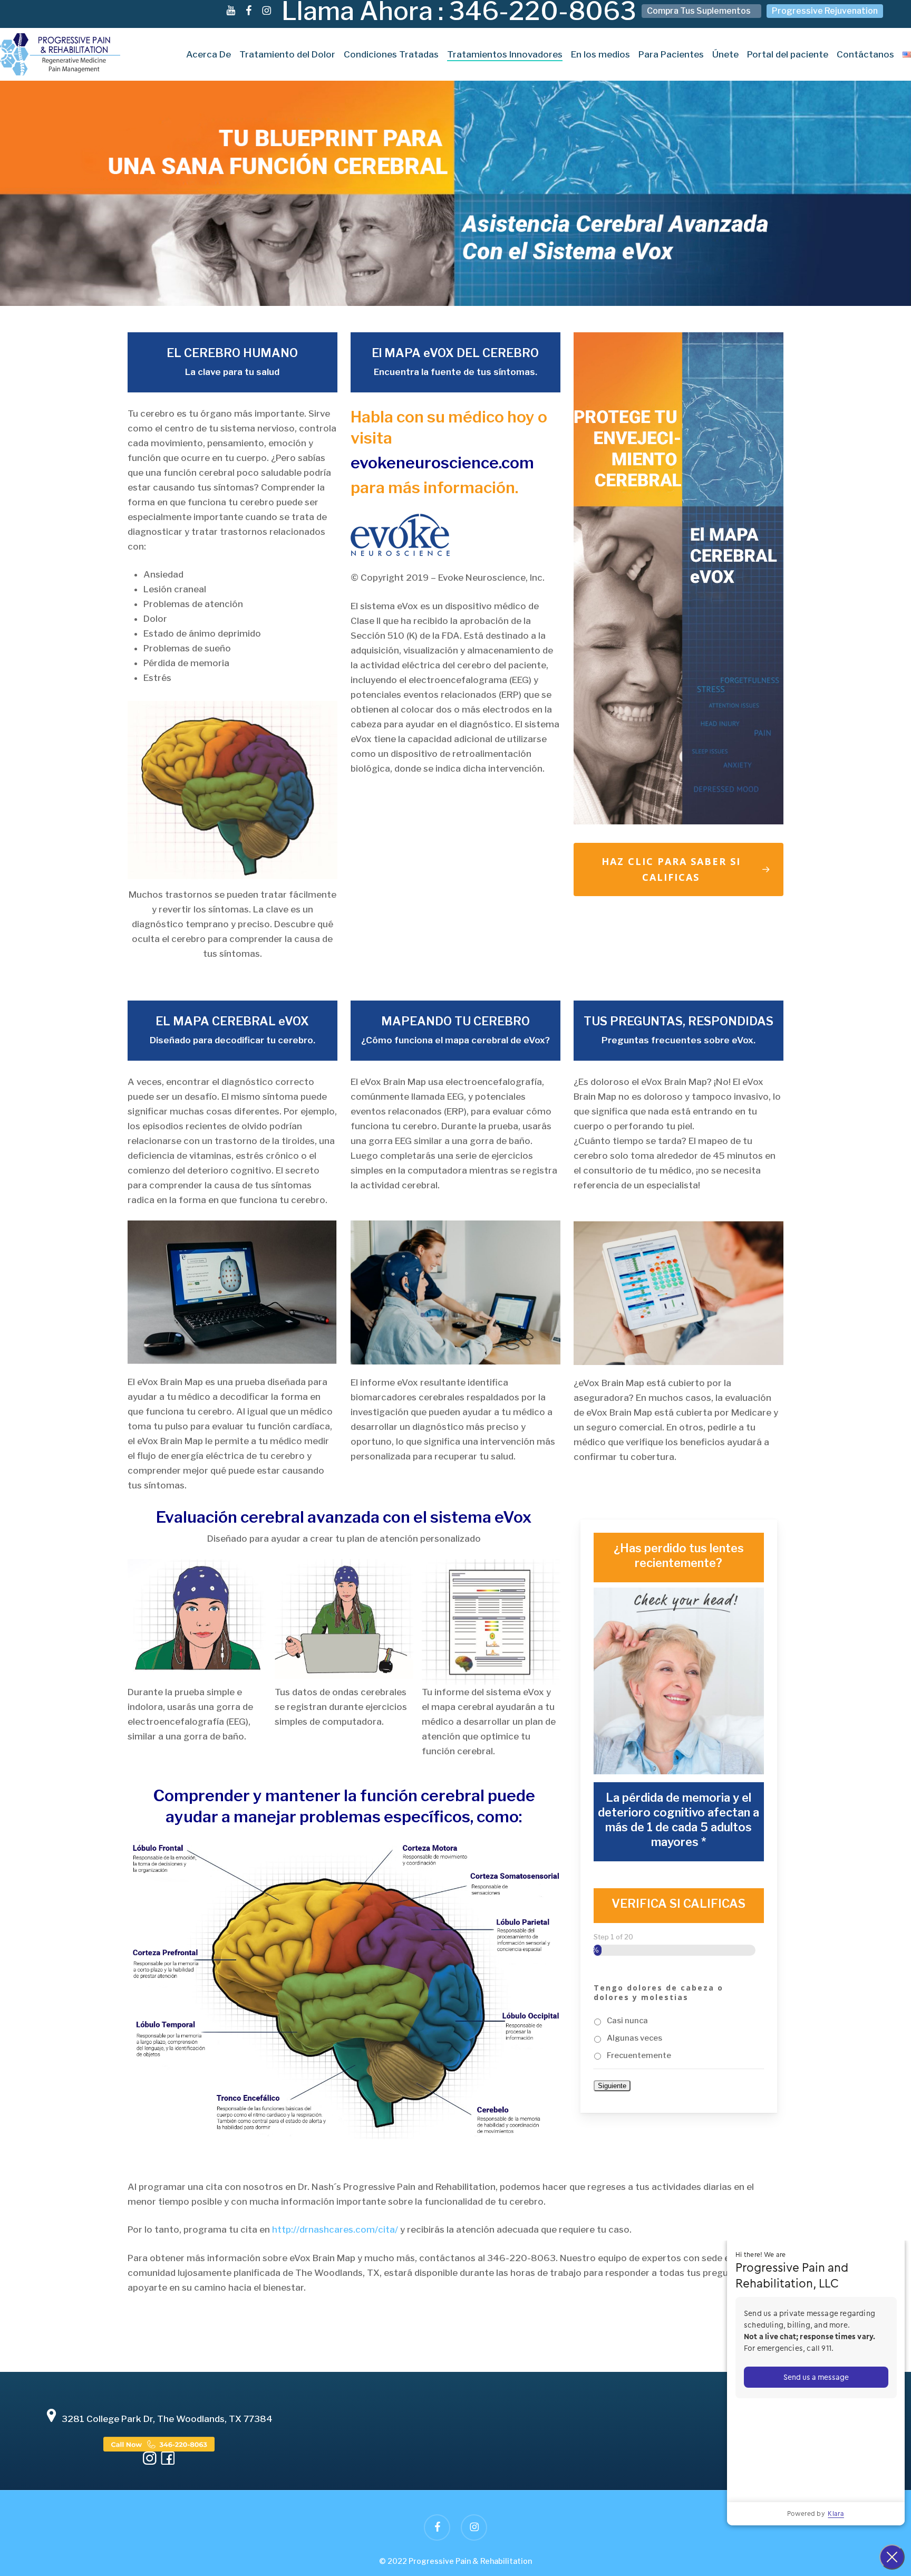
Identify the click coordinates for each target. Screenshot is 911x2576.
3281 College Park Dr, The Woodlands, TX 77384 (167, 2419)
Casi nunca (627, 2021)
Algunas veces (634, 2038)
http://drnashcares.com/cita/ (335, 2229)
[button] (679, 869)
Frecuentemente (639, 2055)
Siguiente (612, 2086)
